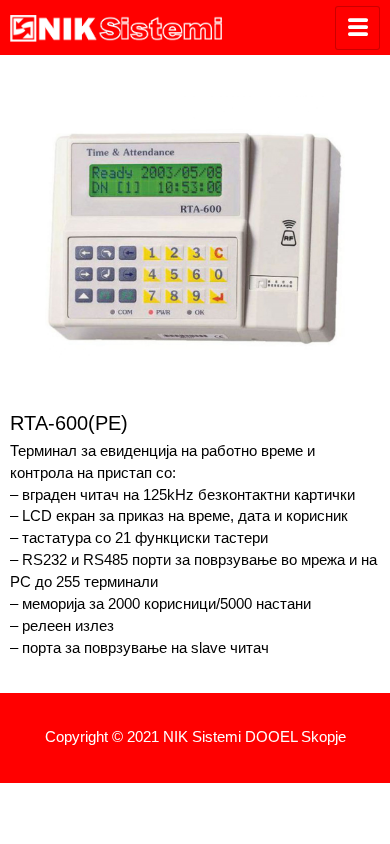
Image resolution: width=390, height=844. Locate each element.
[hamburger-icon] (357, 28)
